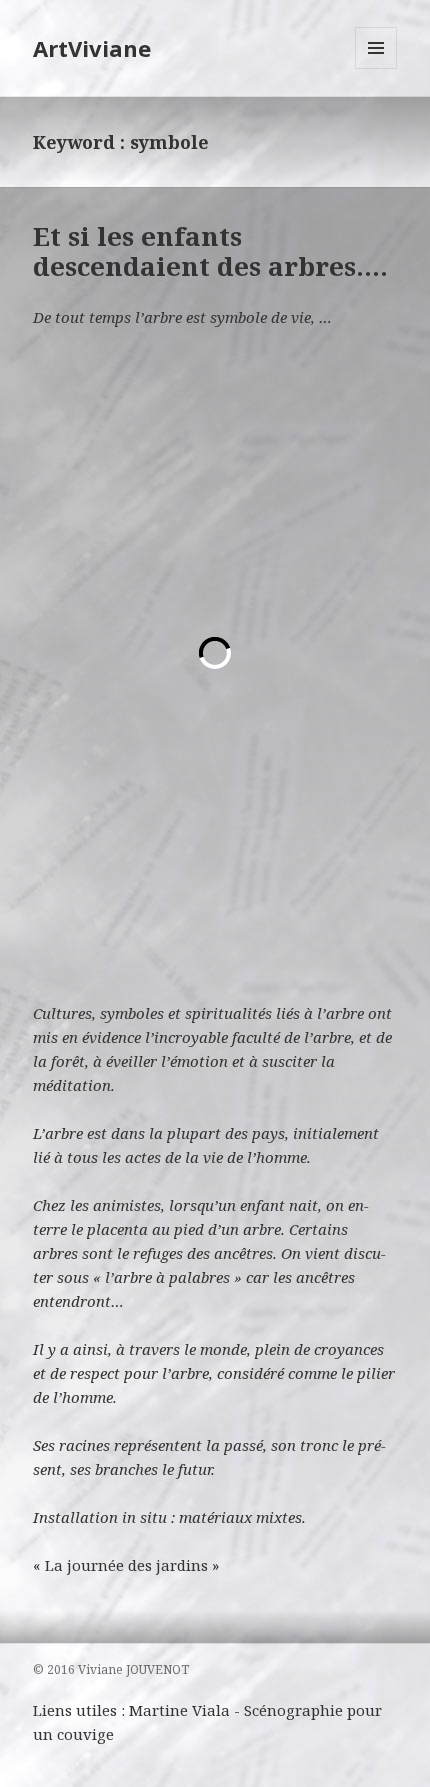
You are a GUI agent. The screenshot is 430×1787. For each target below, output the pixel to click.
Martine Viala (179, 1710)
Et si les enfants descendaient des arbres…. (210, 251)
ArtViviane (92, 48)
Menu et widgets (376, 68)
